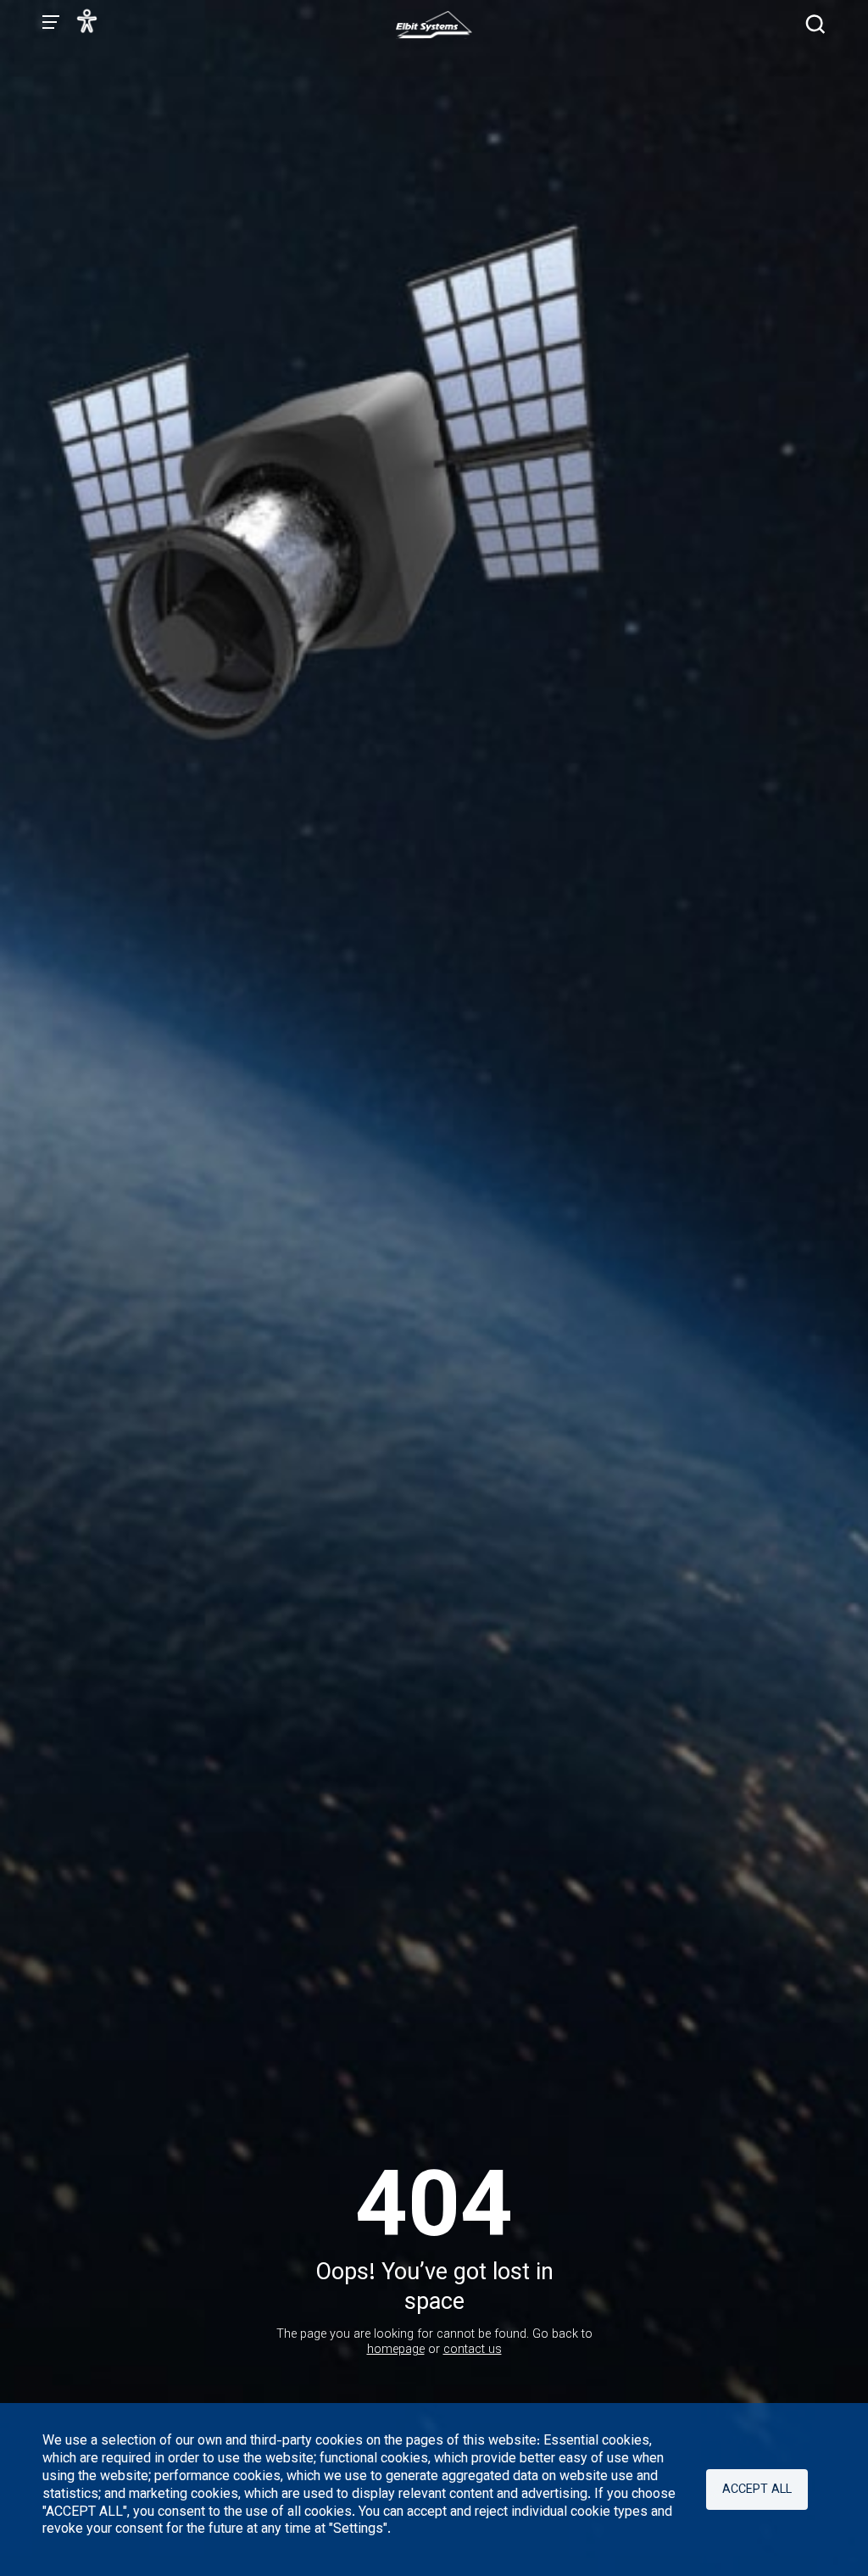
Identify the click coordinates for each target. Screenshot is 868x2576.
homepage (396, 2350)
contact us (473, 2350)
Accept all (757, 2490)
